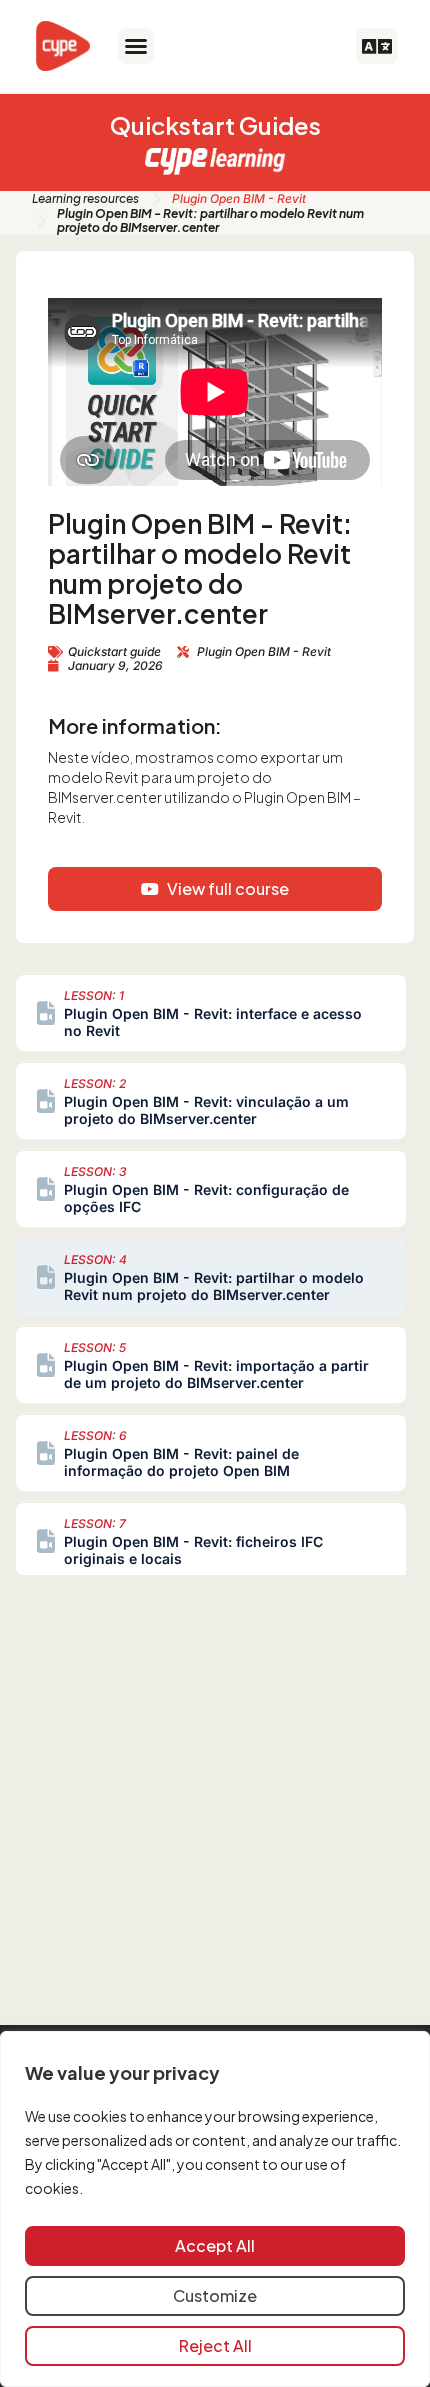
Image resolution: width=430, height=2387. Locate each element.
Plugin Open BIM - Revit (239, 198)
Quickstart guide (114, 651)
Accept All (215, 2245)
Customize (215, 2295)
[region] (215, 2209)
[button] (136, 46)
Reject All (215, 2345)
